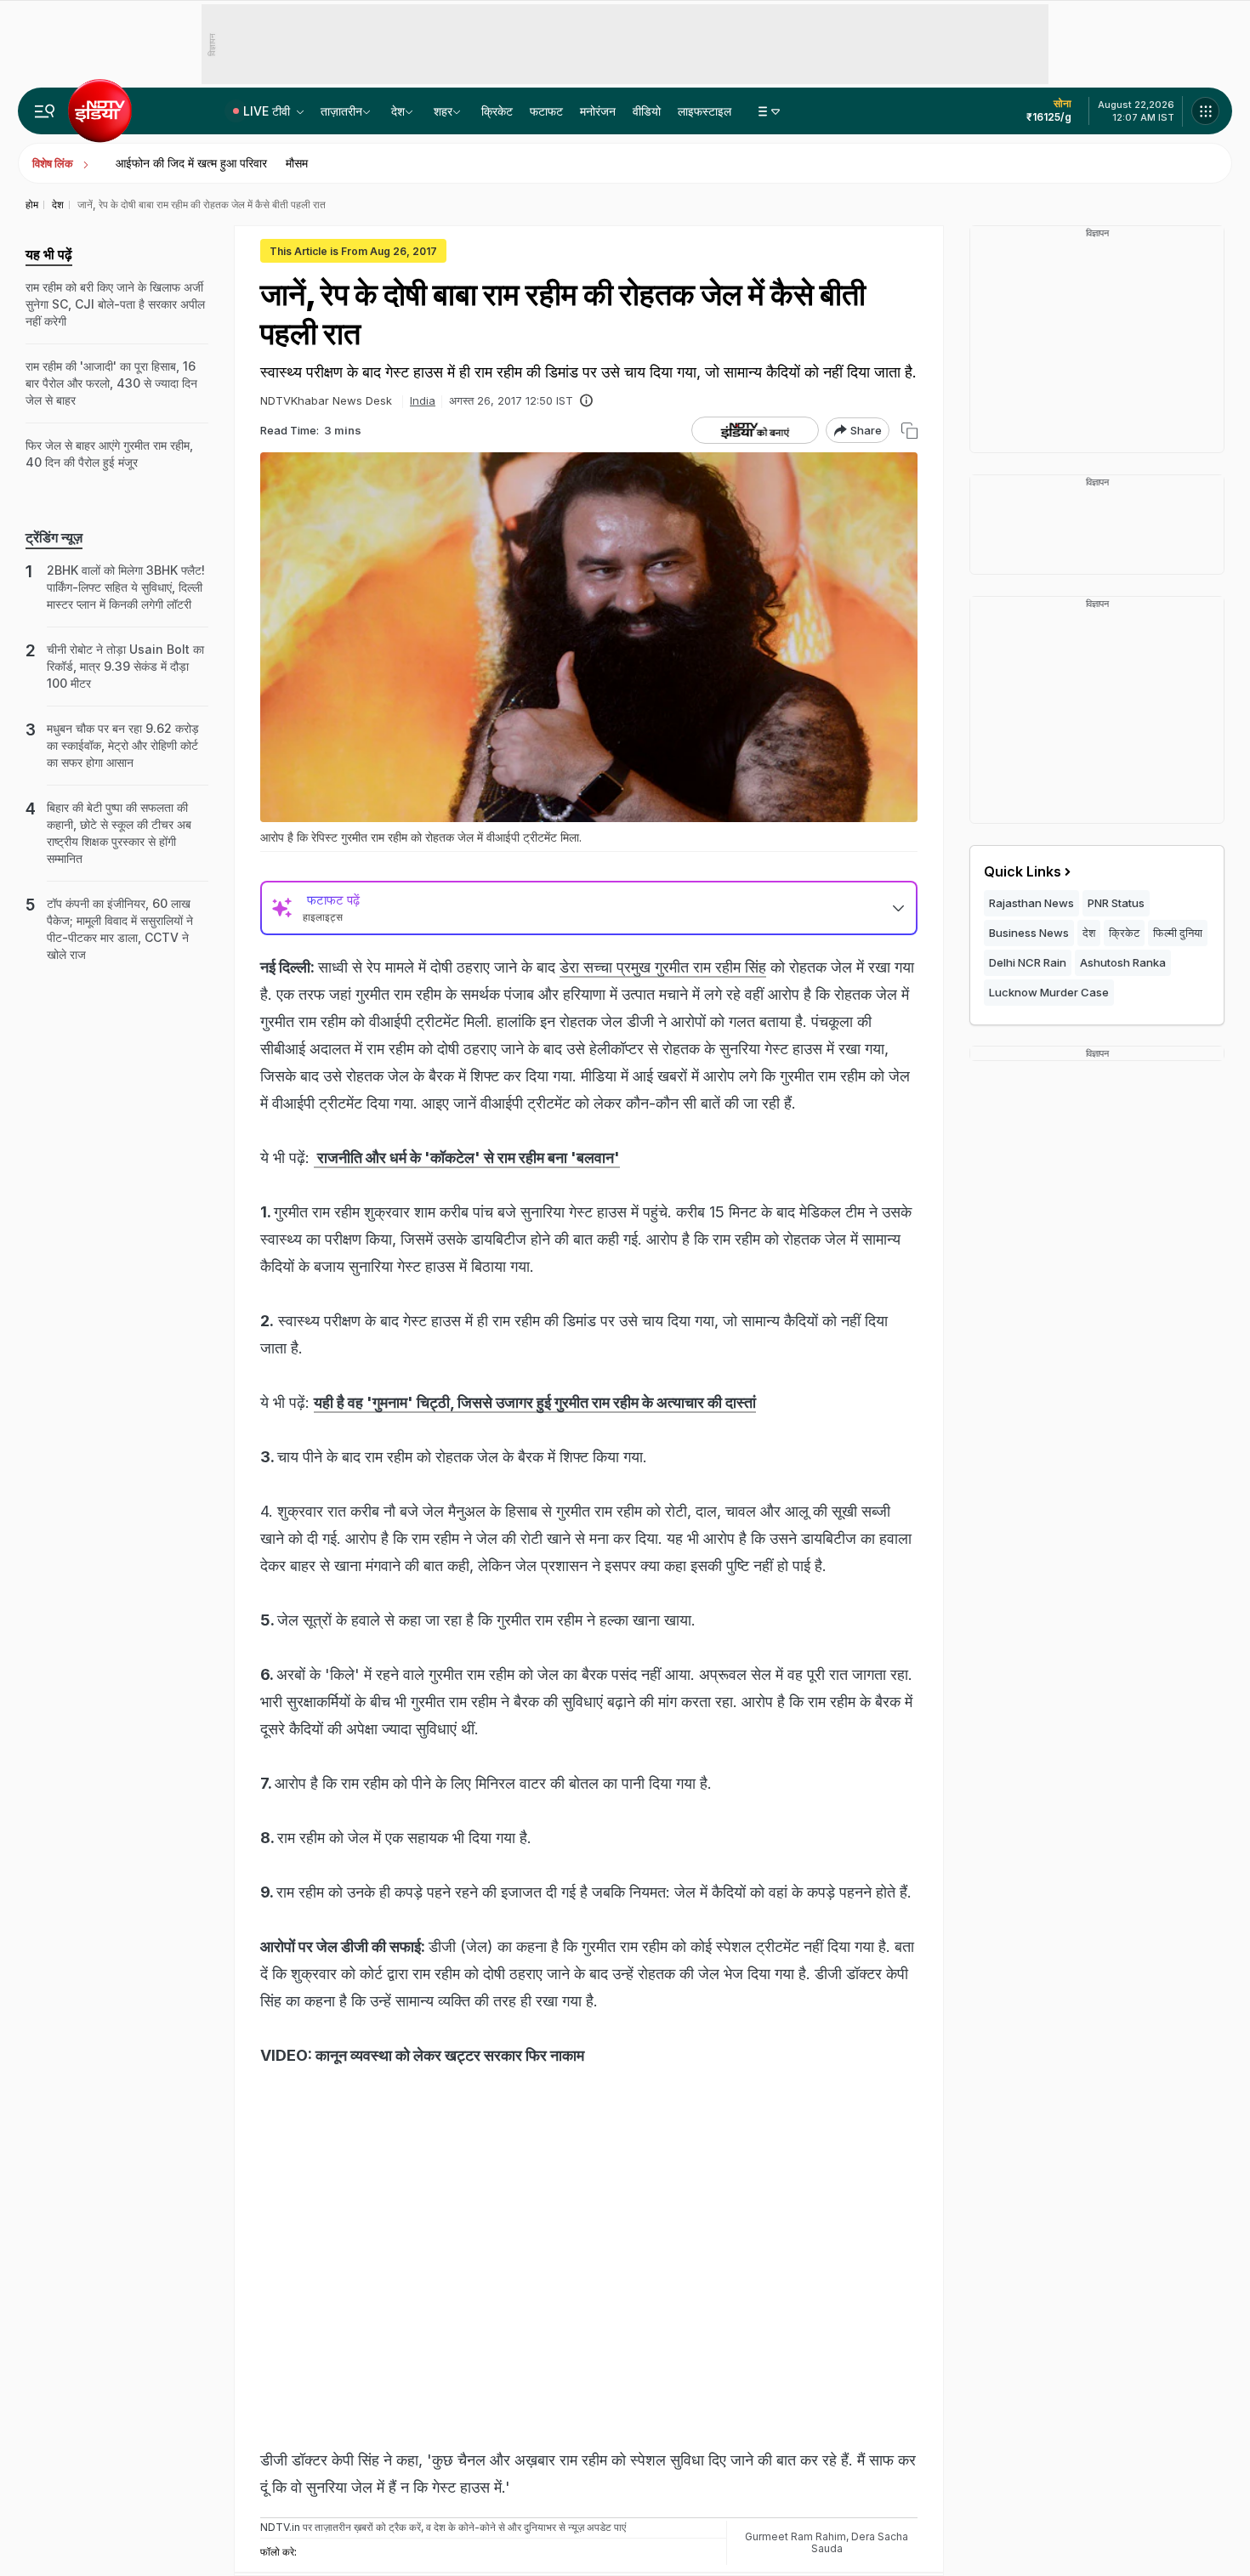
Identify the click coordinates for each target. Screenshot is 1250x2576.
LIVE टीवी (268, 111)
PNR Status (1116, 903)
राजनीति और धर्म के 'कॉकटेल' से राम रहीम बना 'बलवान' (467, 1157)
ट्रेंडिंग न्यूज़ (54, 537)
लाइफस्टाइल (705, 111)
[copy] (909, 431)
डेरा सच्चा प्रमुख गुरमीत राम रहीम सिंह (663, 967)
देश (398, 111)
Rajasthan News (1031, 903)
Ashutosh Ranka (1123, 962)
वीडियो (647, 111)
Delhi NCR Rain (1028, 962)
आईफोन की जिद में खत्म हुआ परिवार (191, 163)
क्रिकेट (497, 111)
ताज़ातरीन (341, 111)
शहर (443, 111)
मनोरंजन (598, 111)
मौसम (297, 163)
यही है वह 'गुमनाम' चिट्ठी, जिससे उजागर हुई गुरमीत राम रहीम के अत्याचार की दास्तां (535, 1402)
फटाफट (546, 111)
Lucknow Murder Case (1049, 992)
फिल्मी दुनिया (1178, 933)
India (423, 400)
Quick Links (1023, 871)
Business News (1029, 933)
